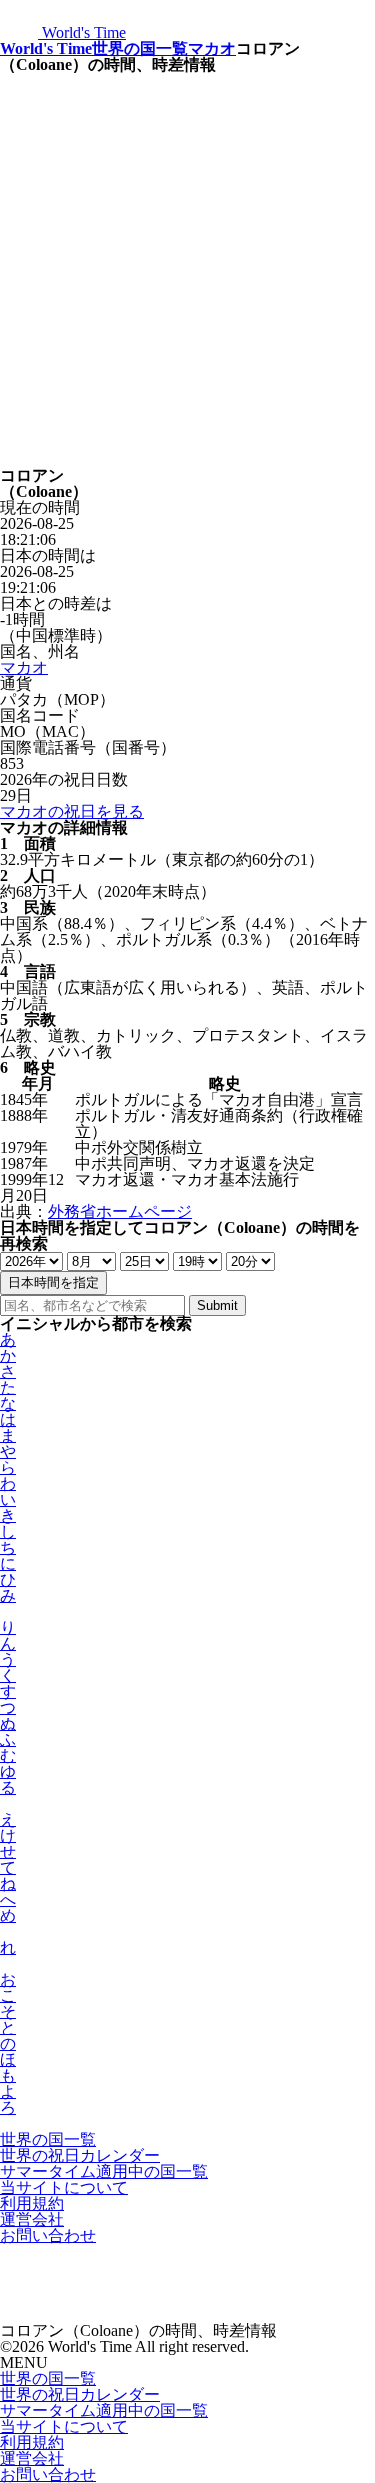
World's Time (46, 48)
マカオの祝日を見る (72, 811)
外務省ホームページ (120, 1211)
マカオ (212, 48)
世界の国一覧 (140, 48)
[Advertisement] (187, 270)
